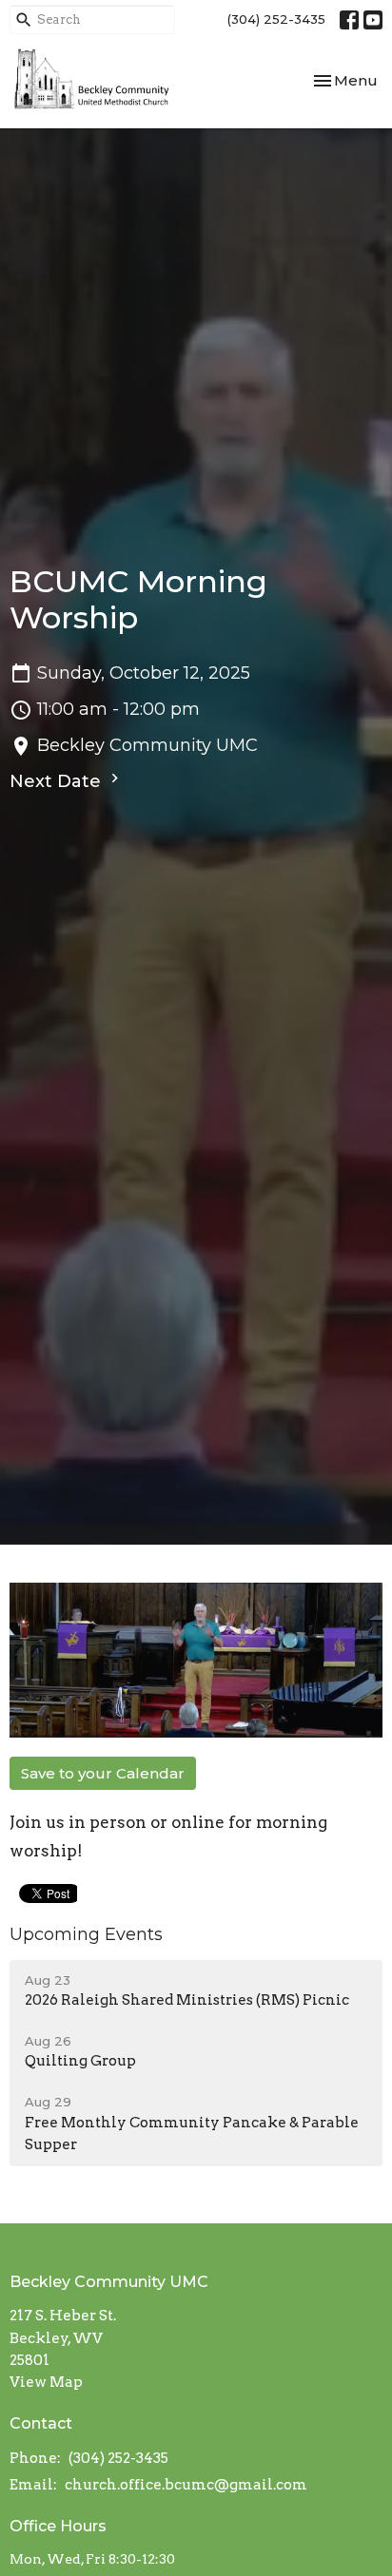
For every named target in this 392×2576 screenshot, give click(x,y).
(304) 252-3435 (276, 19)
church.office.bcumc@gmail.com (186, 2485)
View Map (46, 2382)
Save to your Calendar (103, 1773)
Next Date (58, 781)
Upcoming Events (86, 1934)
